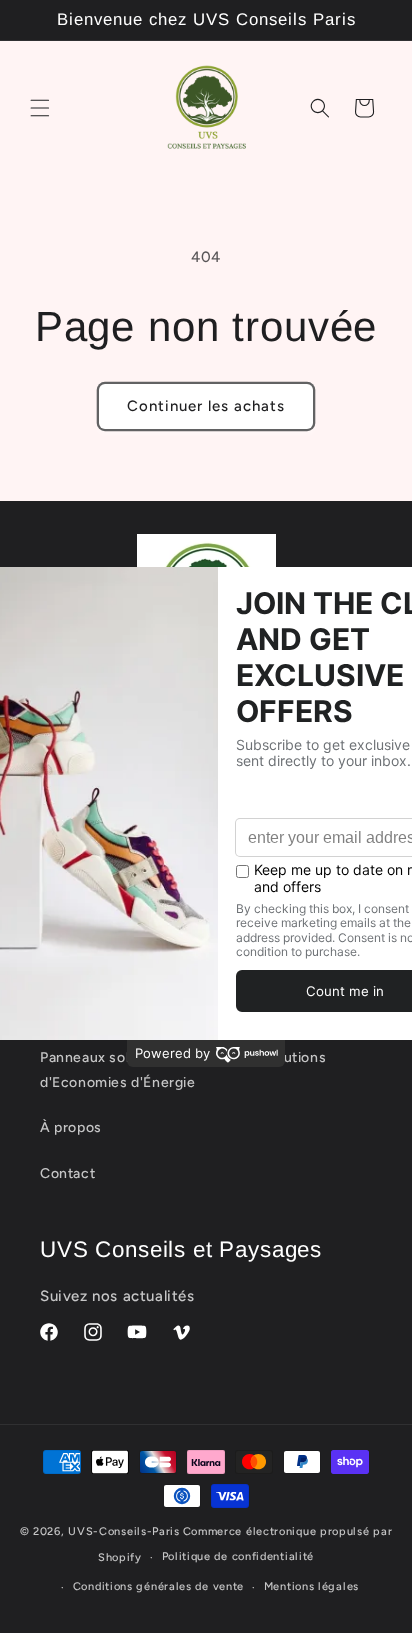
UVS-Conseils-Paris (124, 1531)
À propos (71, 1127)
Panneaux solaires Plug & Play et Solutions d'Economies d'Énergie (183, 1070)
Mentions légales (311, 1586)
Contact (67, 1173)
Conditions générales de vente (158, 1586)
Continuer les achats (206, 406)
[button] (40, 108)
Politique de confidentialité (238, 1556)
